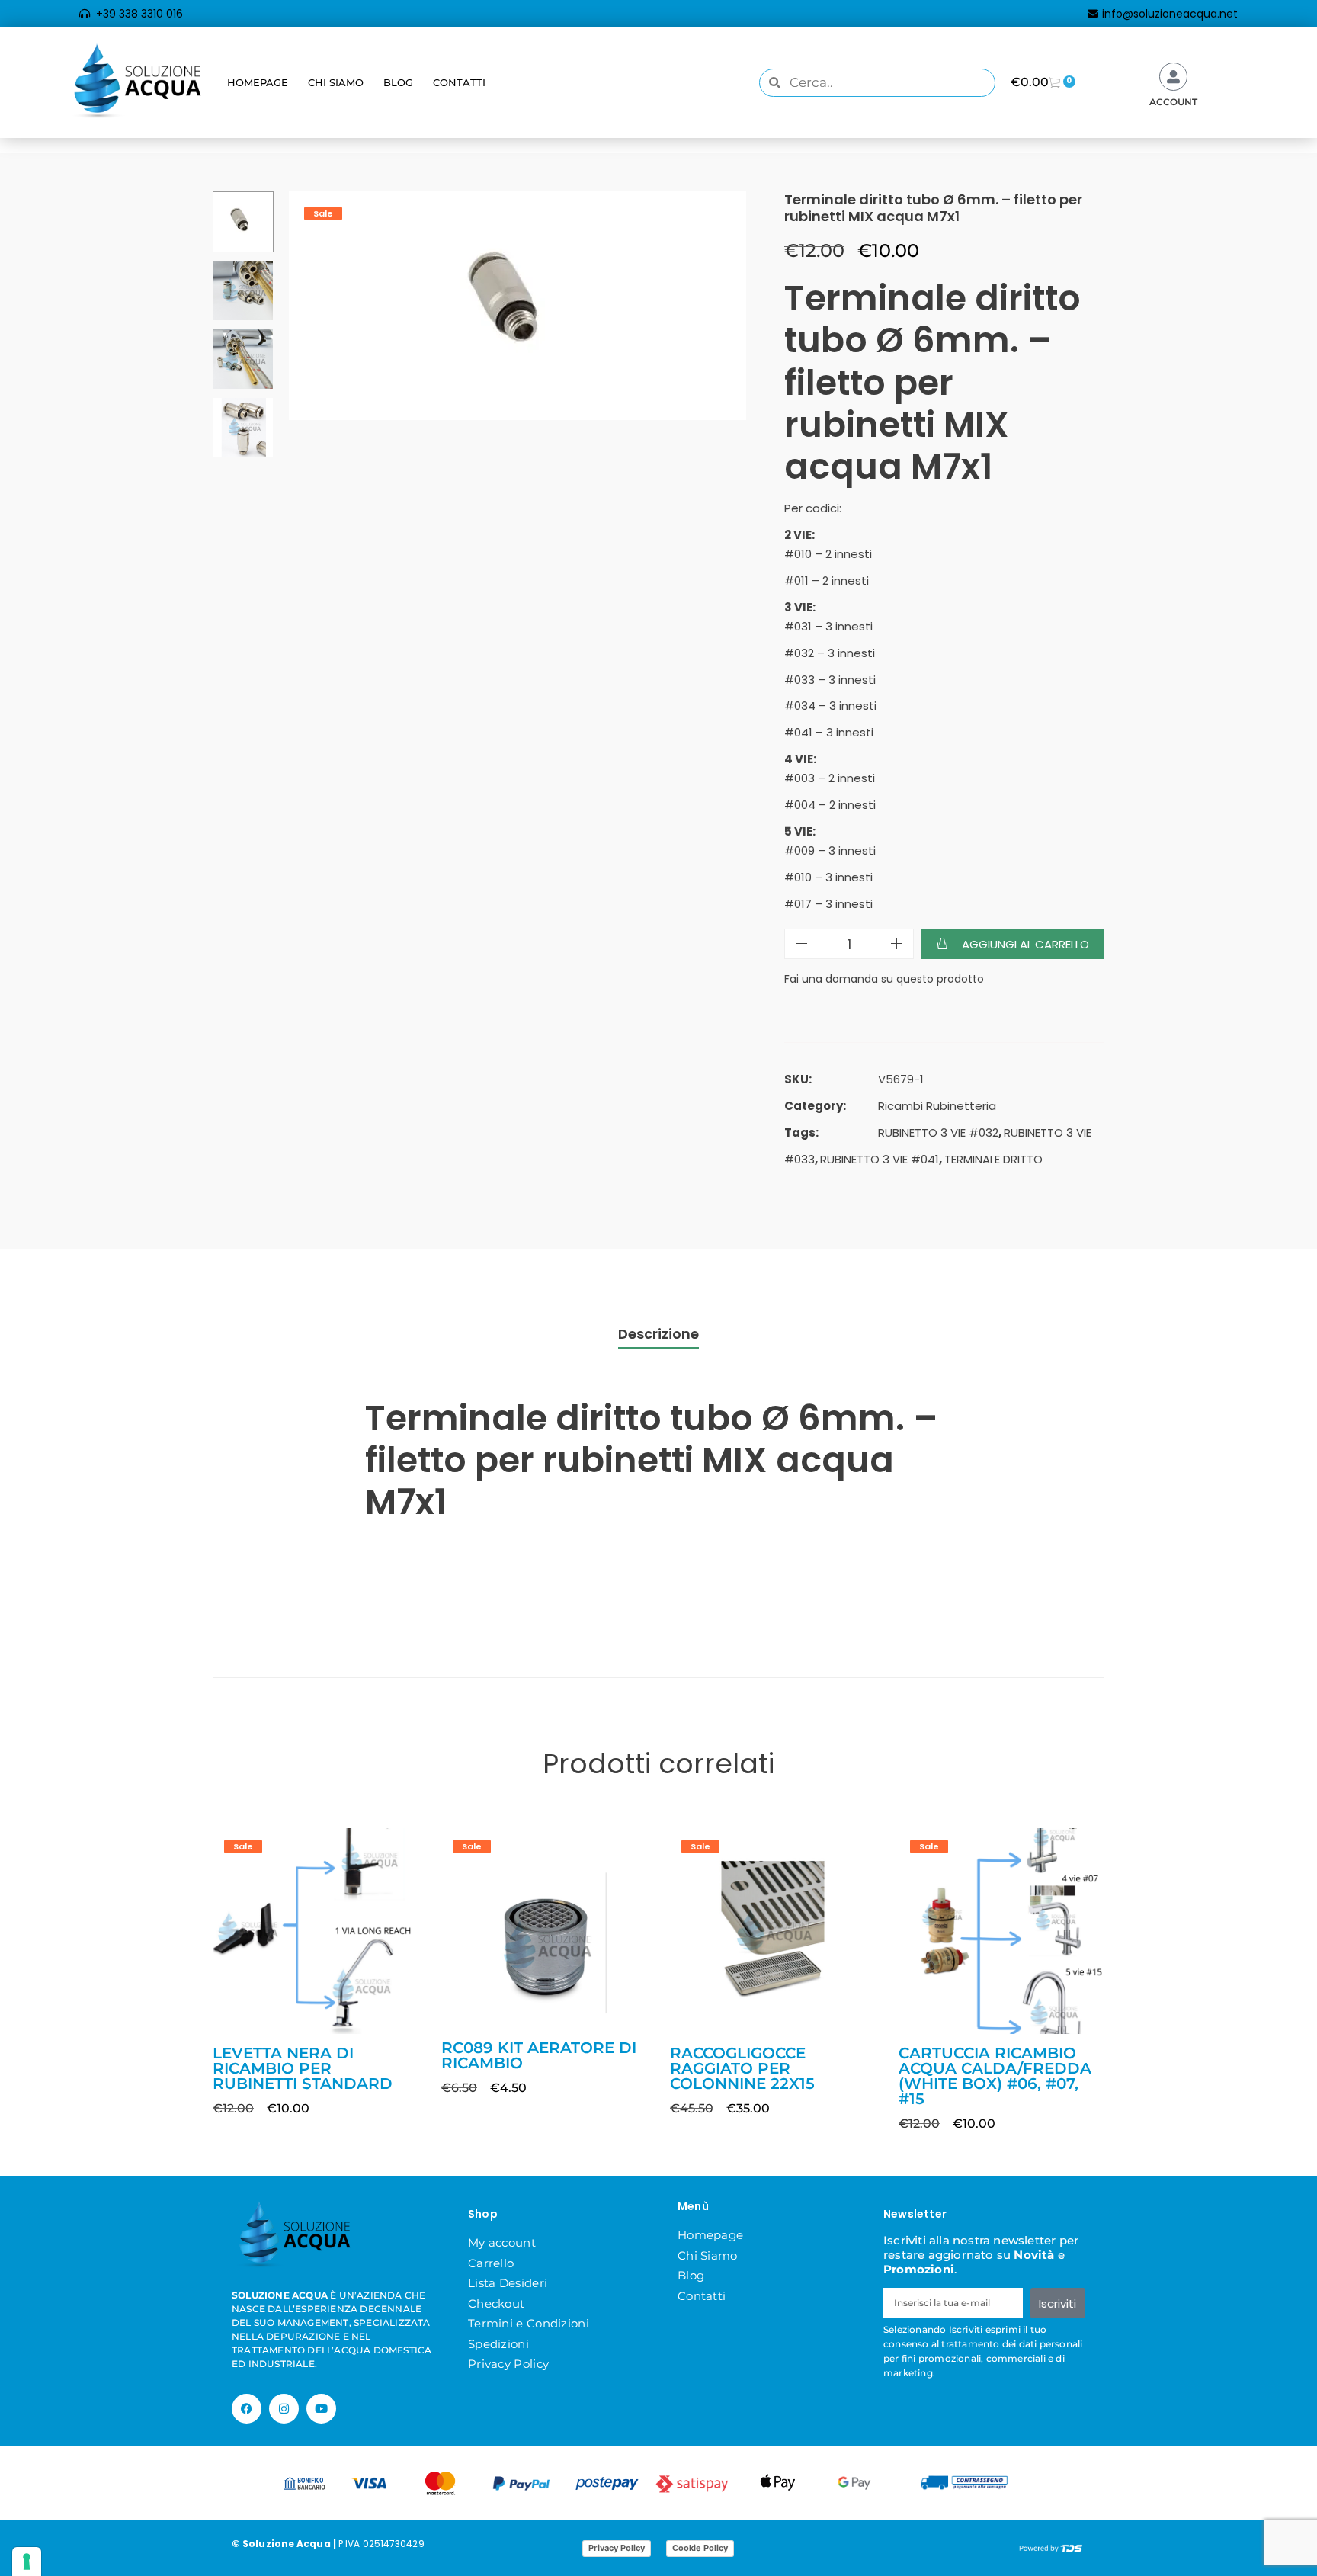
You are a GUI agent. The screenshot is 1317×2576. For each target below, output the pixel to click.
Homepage (258, 82)
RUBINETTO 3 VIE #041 (880, 1159)
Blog (398, 82)
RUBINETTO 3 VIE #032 (938, 1132)
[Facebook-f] (247, 2409)
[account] (1173, 77)
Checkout (496, 2303)
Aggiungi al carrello (1025, 944)
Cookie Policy (700, 2548)
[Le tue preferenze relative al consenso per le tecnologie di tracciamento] (27, 2562)
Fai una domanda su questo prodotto (884, 979)
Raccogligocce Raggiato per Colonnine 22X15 (742, 2068)
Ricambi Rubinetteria (937, 1106)
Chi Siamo (336, 82)
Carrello (491, 2263)
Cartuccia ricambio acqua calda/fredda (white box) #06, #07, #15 (995, 2076)
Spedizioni (498, 2344)
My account (502, 2242)
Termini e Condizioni (529, 2323)
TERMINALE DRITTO (993, 1159)
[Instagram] (284, 2409)
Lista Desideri (508, 2283)
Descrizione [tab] (658, 1334)
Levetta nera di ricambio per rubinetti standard (303, 2068)
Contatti (459, 82)
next (727, 306)
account (1173, 102)
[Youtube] (321, 2409)
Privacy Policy (508, 2364)
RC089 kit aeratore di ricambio (539, 2055)
